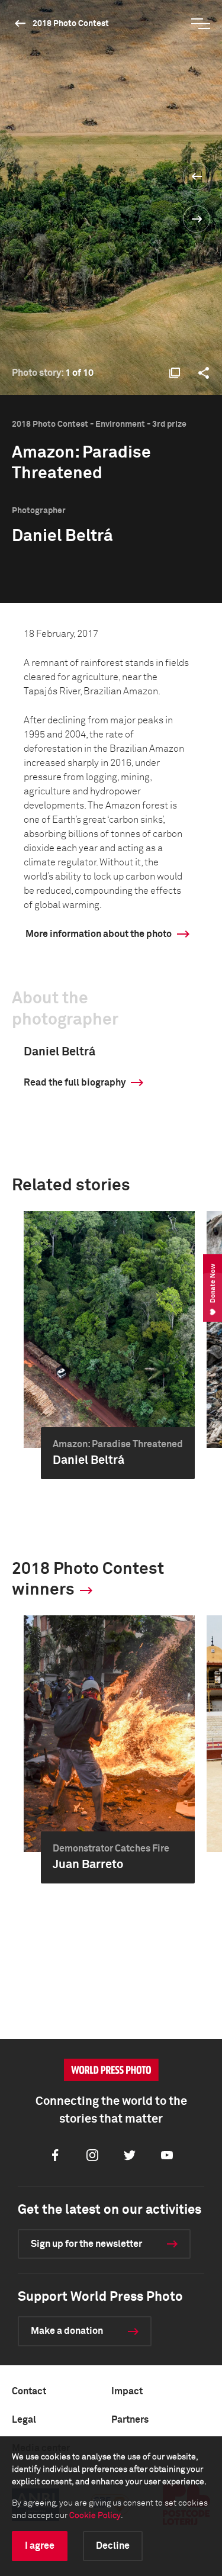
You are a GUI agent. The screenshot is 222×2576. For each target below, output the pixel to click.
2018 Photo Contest (71, 24)
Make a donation (67, 2331)
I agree (40, 2546)
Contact (29, 2391)
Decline (113, 2546)
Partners (130, 2420)
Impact (127, 2391)
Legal (24, 2420)
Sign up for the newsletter (86, 2244)
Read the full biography (75, 1083)
